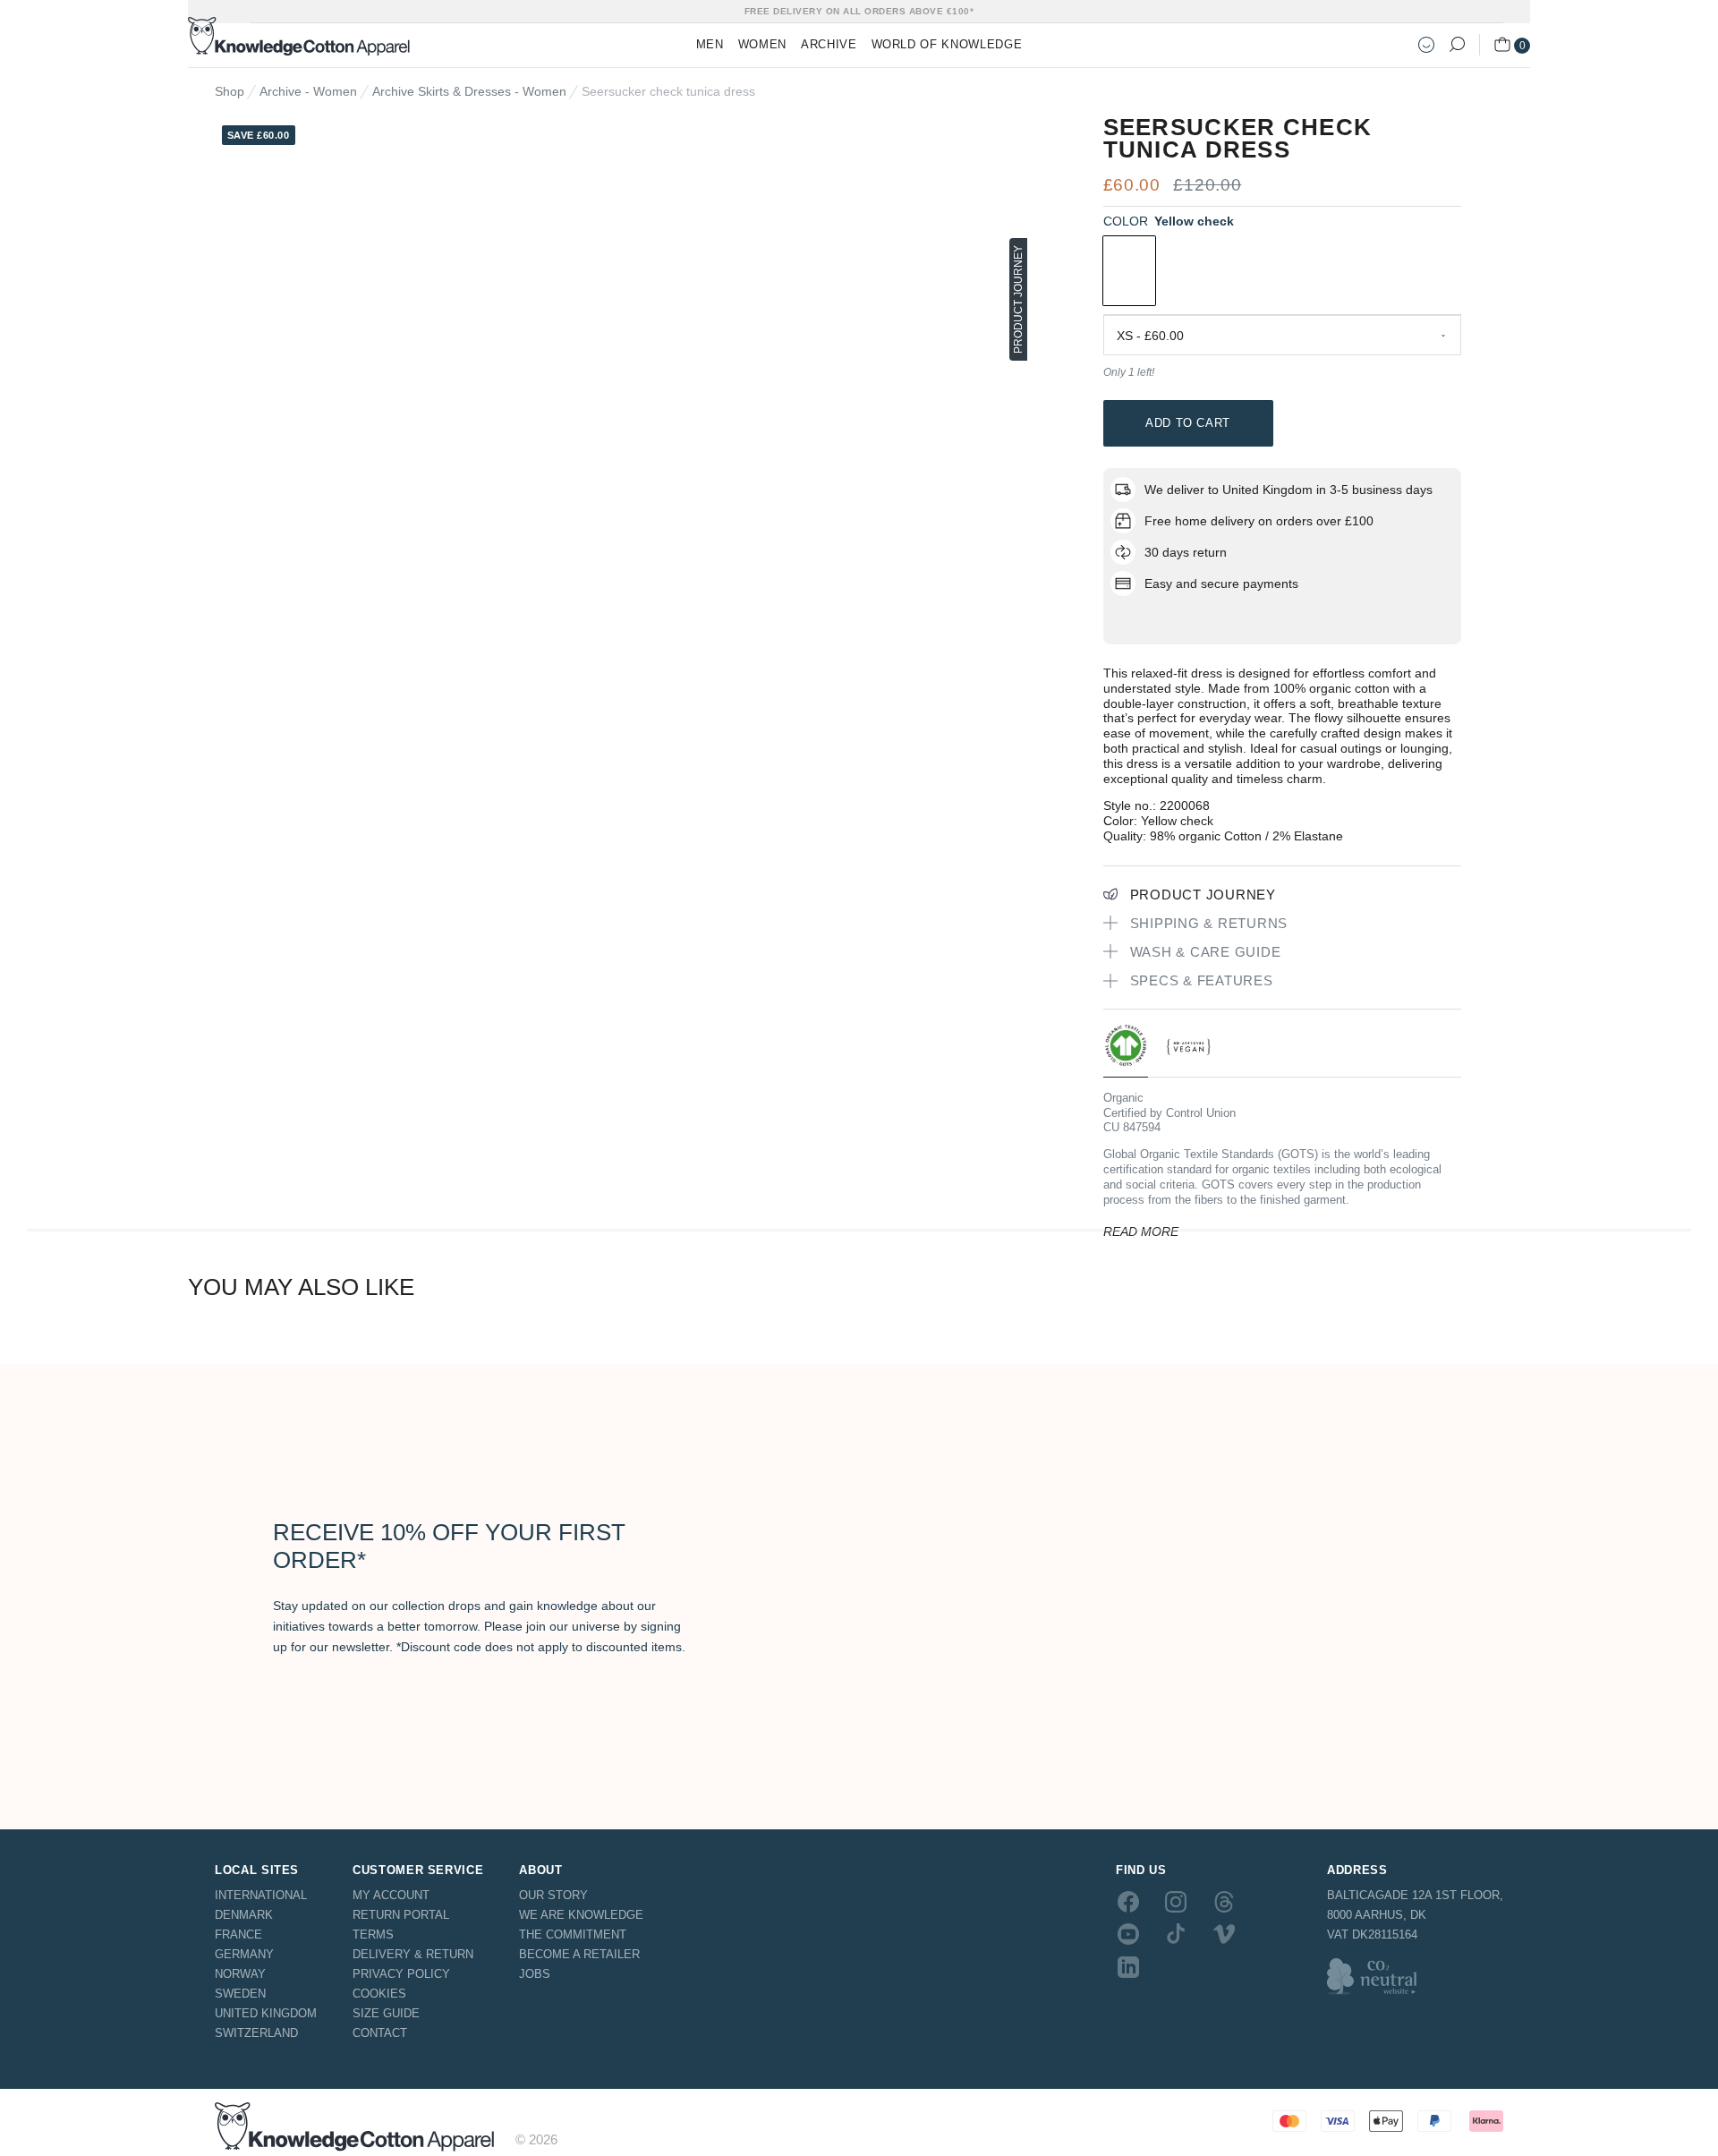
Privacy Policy (401, 1974)
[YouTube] (1128, 1934)
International (261, 1895)
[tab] (1126, 1050)
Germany (244, 1954)
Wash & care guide (1206, 952)
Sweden (240, 1994)
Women (762, 44)
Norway (240, 1974)
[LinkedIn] (1128, 1966)
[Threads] (1224, 1902)
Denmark (244, 1915)
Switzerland (256, 2033)
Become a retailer (579, 1954)
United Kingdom (266, 2013)
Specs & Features (1202, 980)
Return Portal (401, 1915)
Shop (230, 91)
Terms (373, 1934)
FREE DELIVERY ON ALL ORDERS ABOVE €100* (859, 11)
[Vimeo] (1224, 1934)
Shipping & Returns (1209, 923)
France (238, 1934)
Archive (829, 44)
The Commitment (573, 1934)
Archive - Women (308, 91)
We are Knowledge (581, 1915)
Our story (553, 1895)
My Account (391, 1895)
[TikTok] (1176, 1934)
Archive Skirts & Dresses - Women (469, 91)
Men (710, 44)
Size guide (386, 2013)
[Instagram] (1176, 1902)
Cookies (379, 1994)
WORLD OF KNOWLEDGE (947, 44)
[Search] (1457, 45)
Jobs (535, 1974)
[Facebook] (1128, 1902)
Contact (380, 2033)
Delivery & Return (413, 1954)
